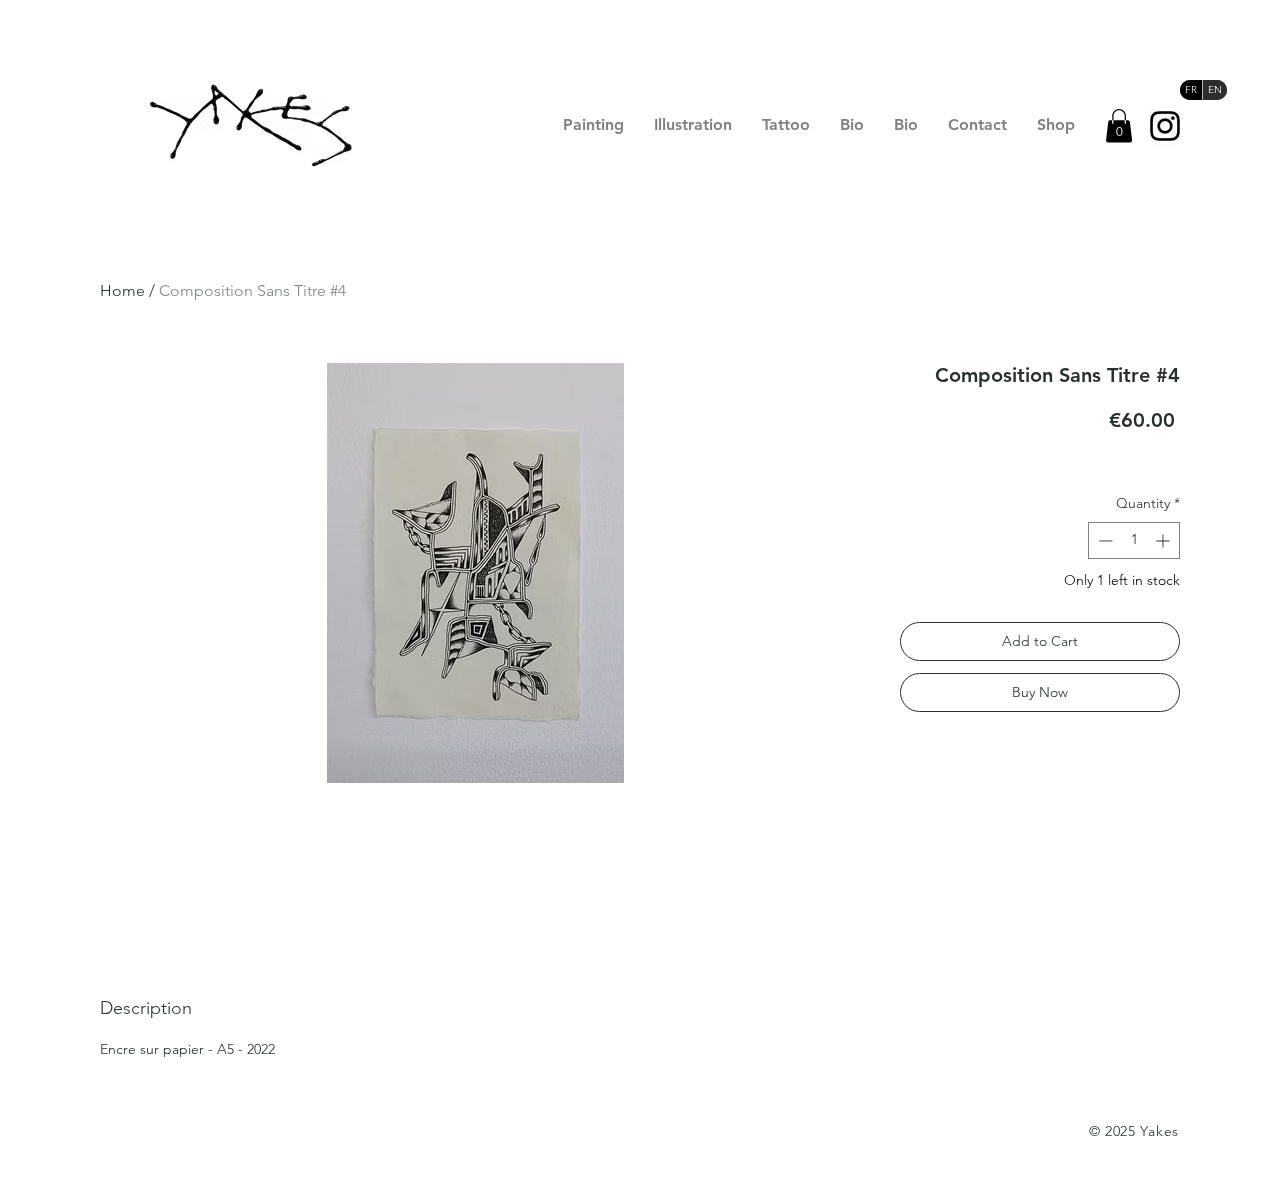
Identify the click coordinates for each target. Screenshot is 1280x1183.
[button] (1119, 125)
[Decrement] (1103, 540)
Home (122, 290)
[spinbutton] (1134, 540)
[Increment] (1164, 540)
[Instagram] (1165, 126)
